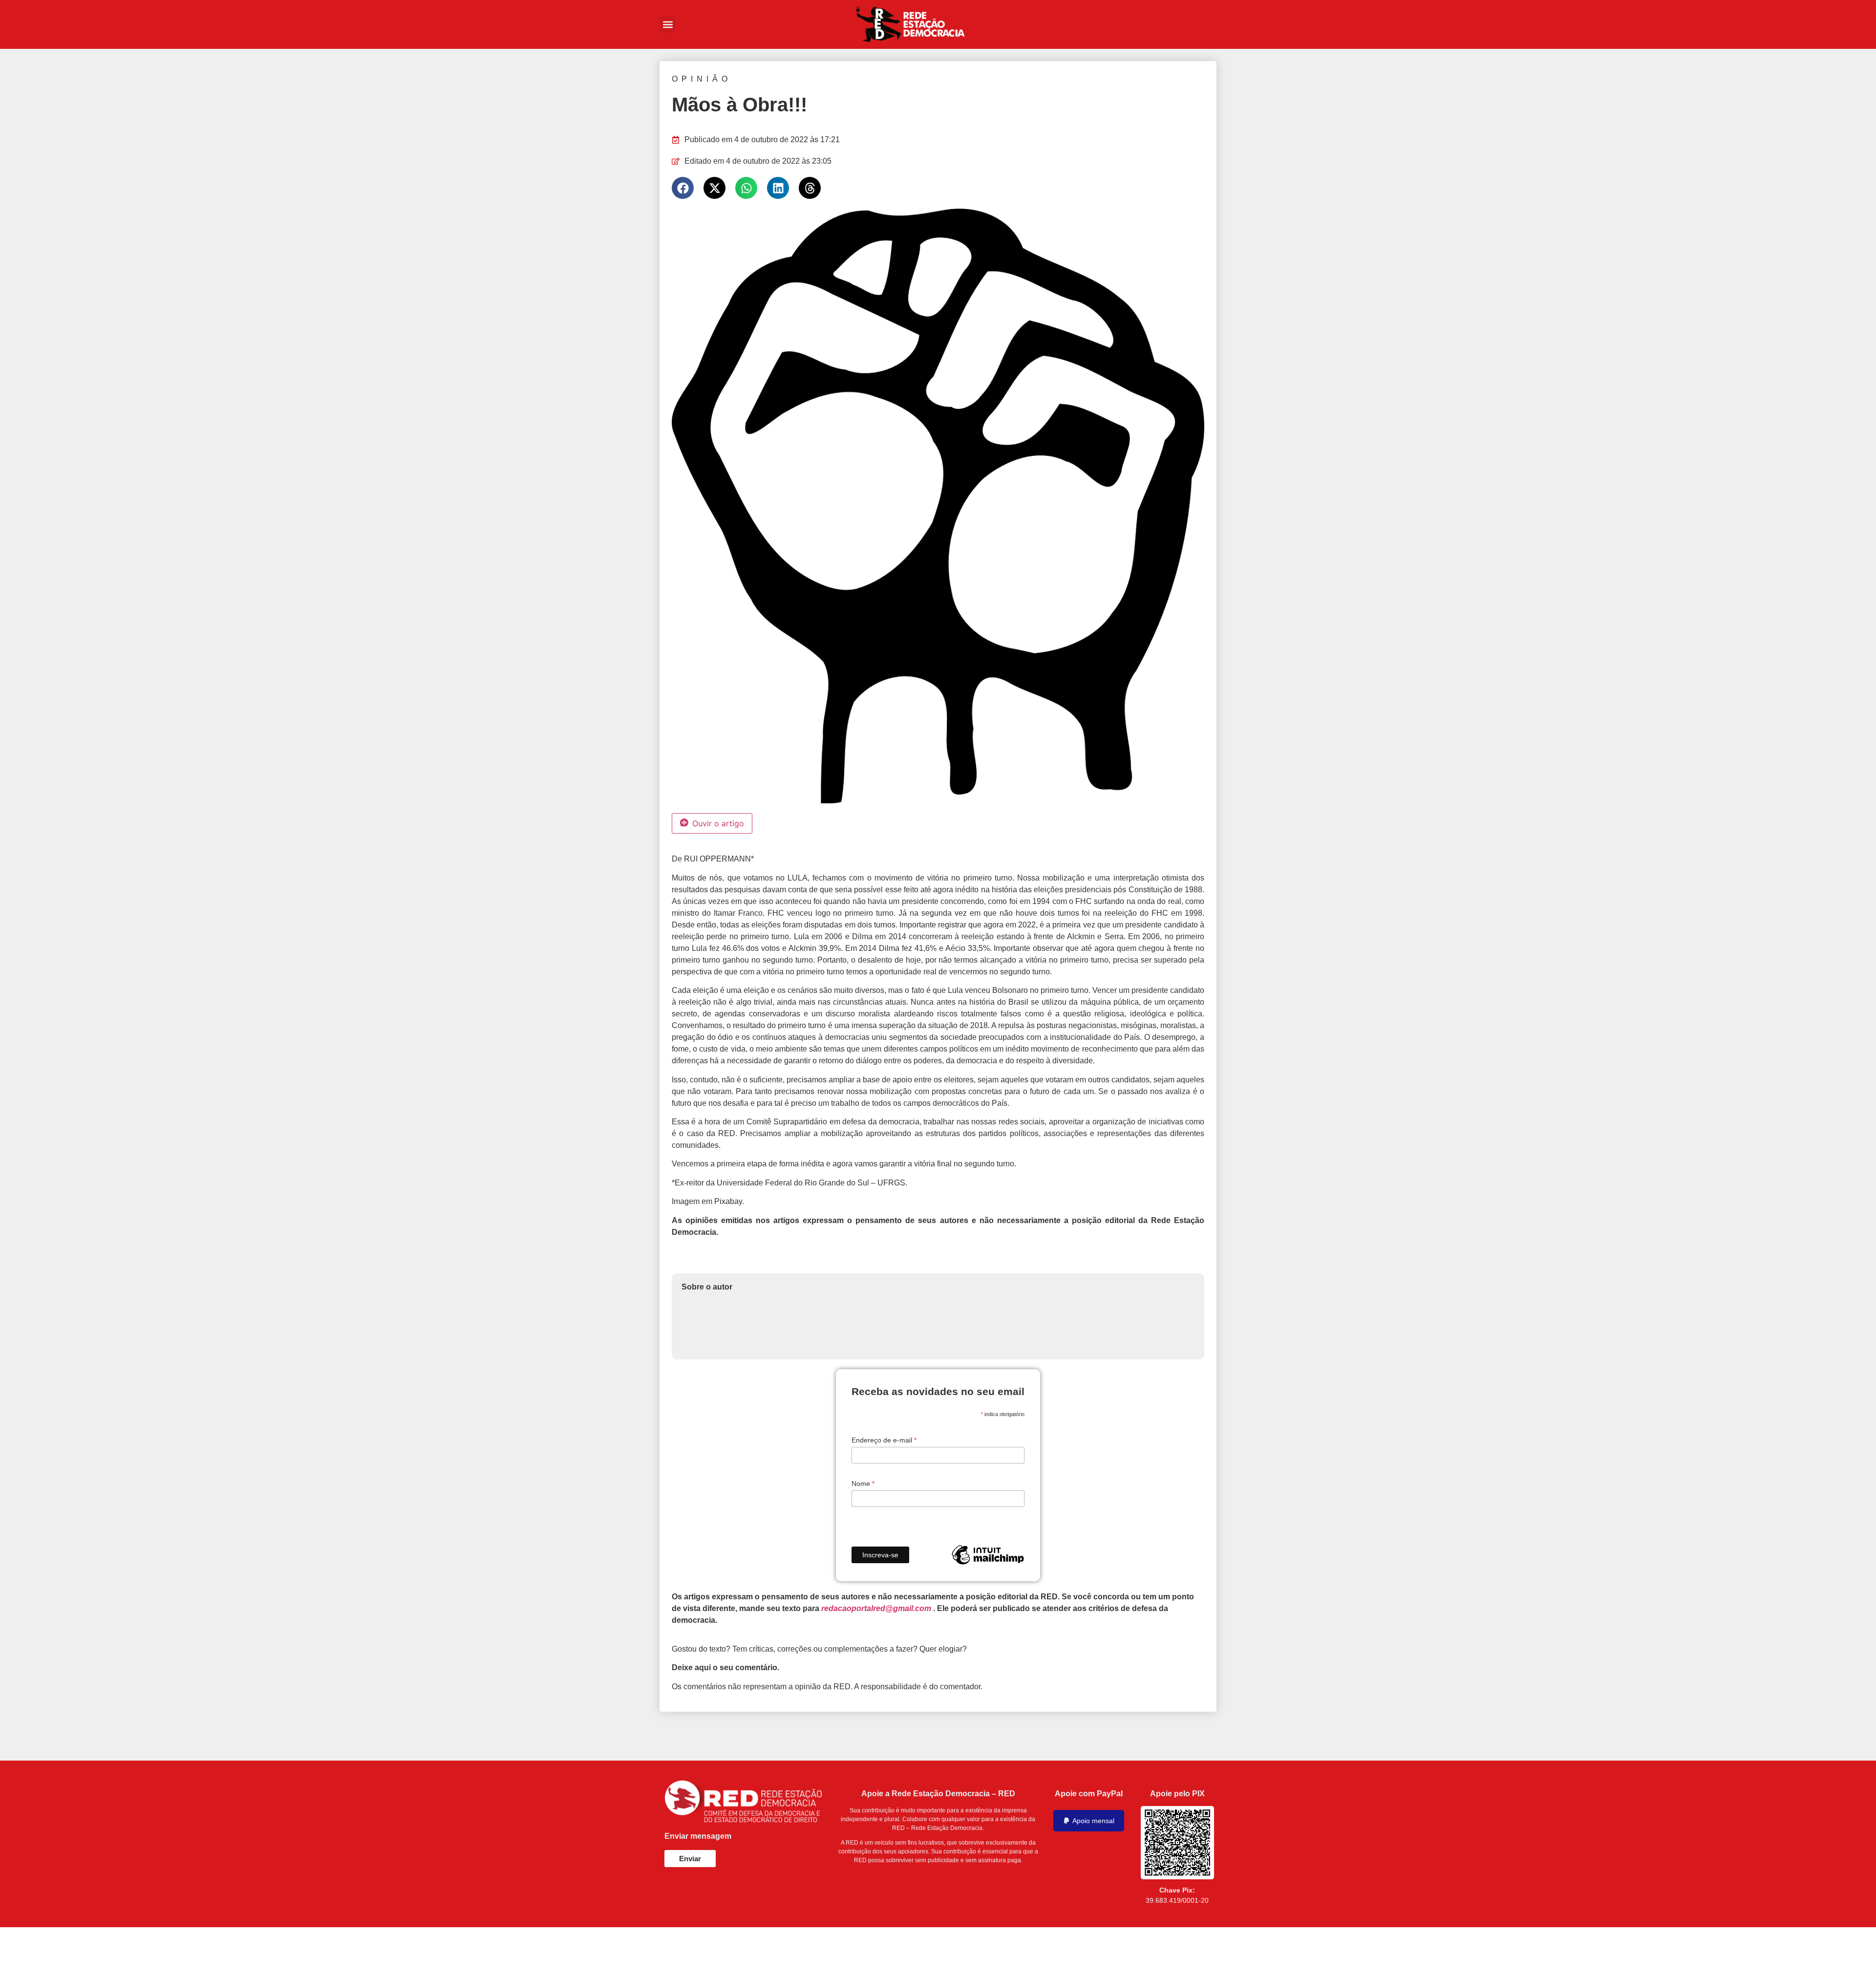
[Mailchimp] (988, 1555)
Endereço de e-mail (884, 1440)
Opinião (702, 79)
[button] (668, 25)
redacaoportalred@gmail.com (876, 1608)
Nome (863, 1484)
